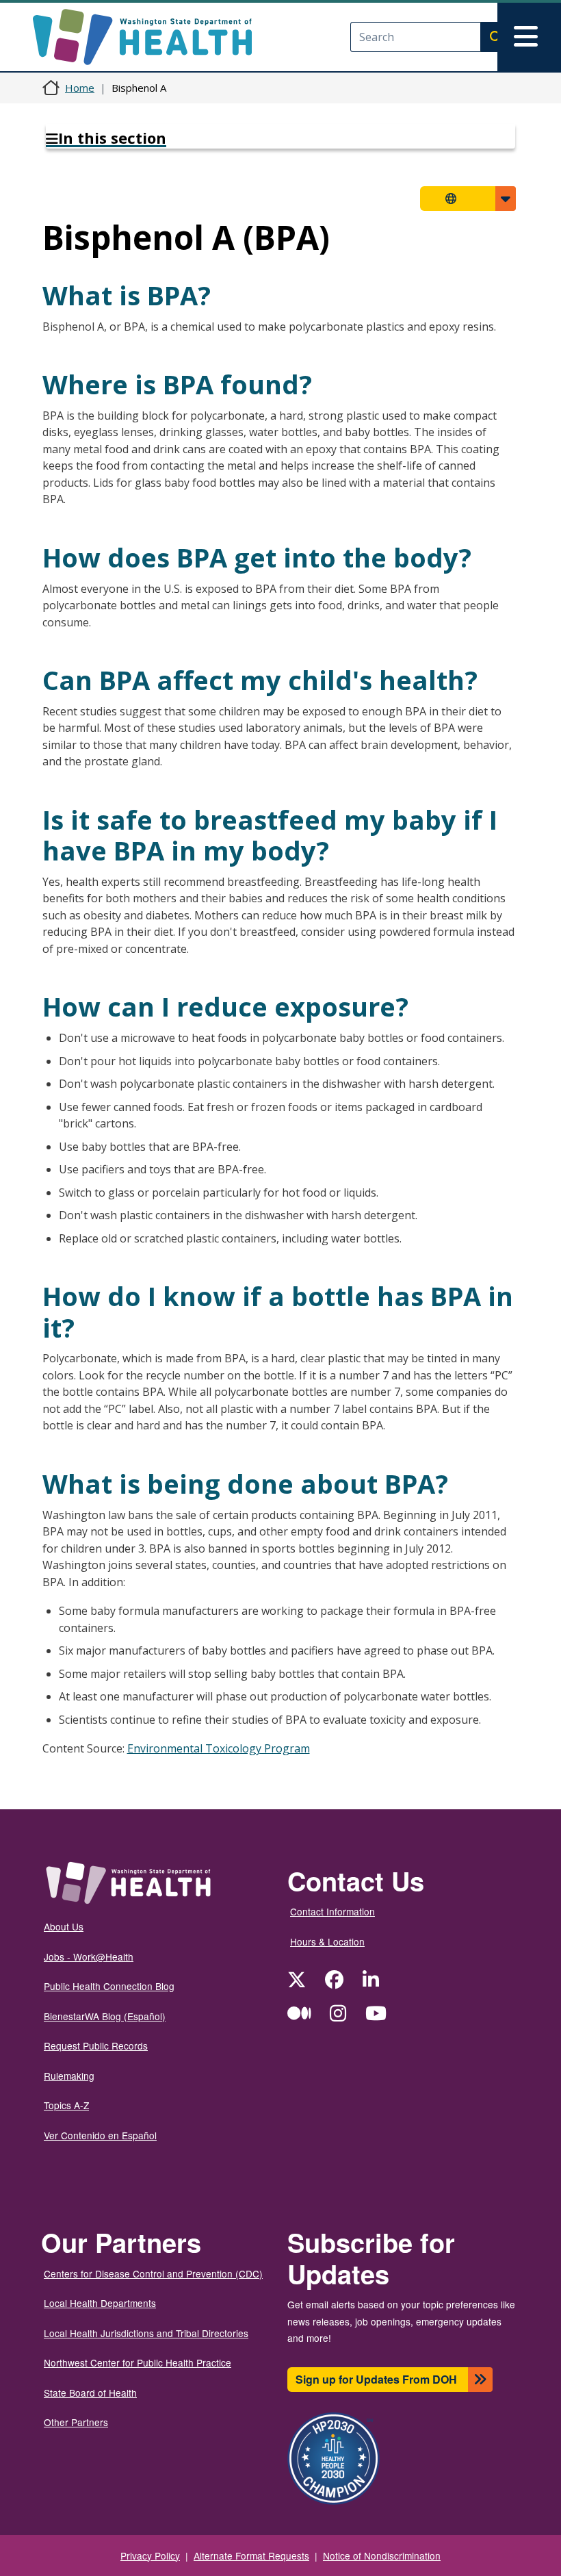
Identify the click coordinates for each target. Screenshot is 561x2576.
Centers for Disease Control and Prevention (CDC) (153, 2273)
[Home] (154, 37)
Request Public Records (96, 2045)
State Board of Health (90, 2393)
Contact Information (332, 1911)
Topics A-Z (66, 2105)
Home (80, 88)
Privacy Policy (150, 2555)
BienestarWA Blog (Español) (105, 2016)
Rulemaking (69, 2076)
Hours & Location (327, 1941)
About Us (64, 1926)
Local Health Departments (100, 2303)
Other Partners (76, 2422)
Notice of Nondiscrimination (382, 2555)
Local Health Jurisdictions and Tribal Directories (146, 2333)
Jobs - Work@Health (89, 1956)
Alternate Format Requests (251, 2555)
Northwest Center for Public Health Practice (138, 2362)
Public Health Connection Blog (109, 1986)
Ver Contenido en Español (100, 2135)
